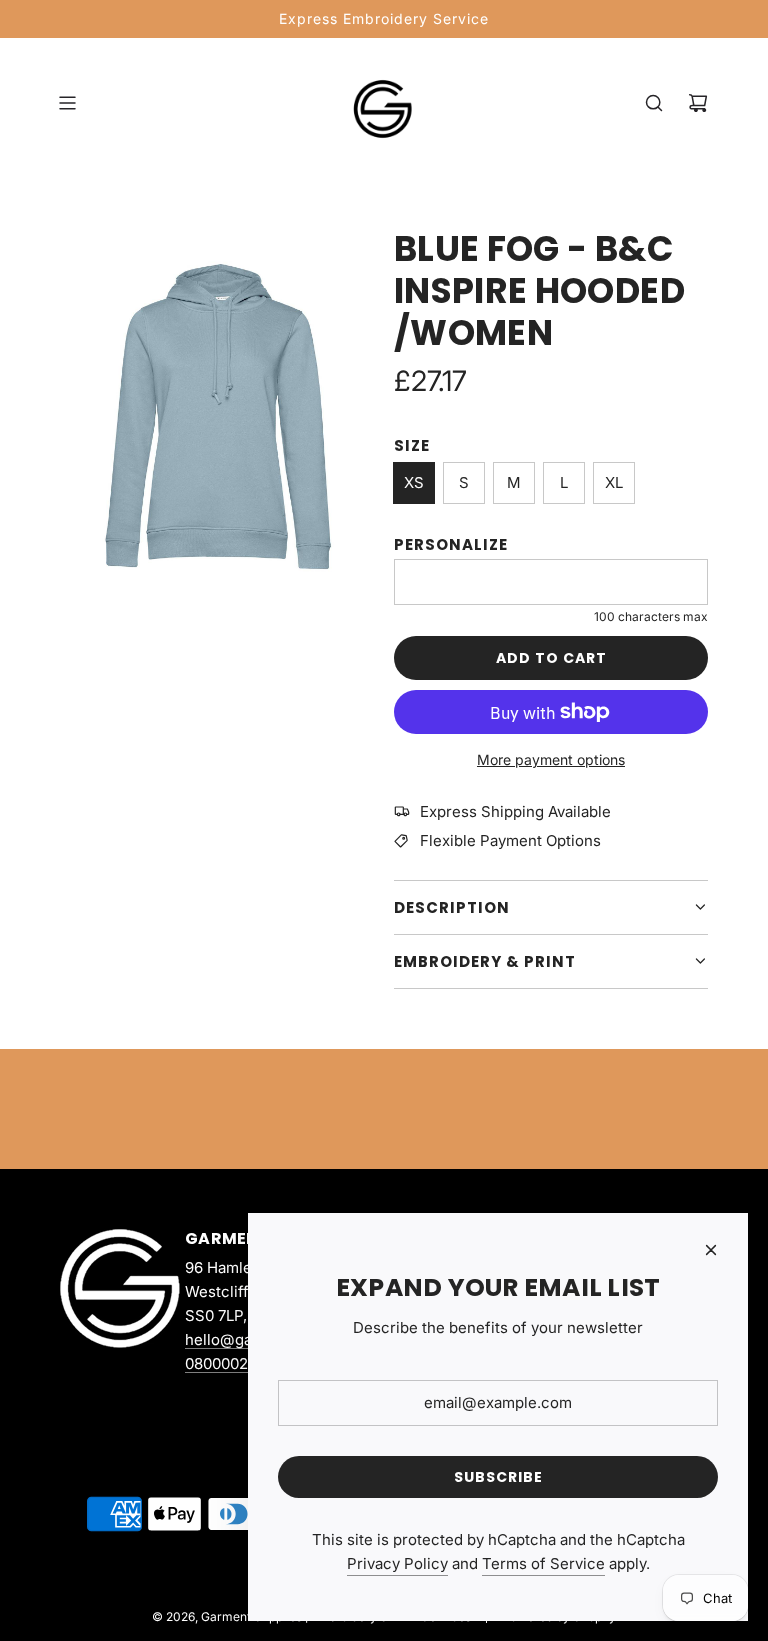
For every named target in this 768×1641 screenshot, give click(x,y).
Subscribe (498, 1477)
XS (414, 482)
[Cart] (698, 103)
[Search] (654, 103)
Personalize (451, 544)
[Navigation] (67, 103)
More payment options (551, 759)
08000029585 (234, 1363)
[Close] (711, 1250)
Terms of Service (543, 1563)
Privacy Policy (397, 1563)
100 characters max (651, 616)
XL (614, 482)
